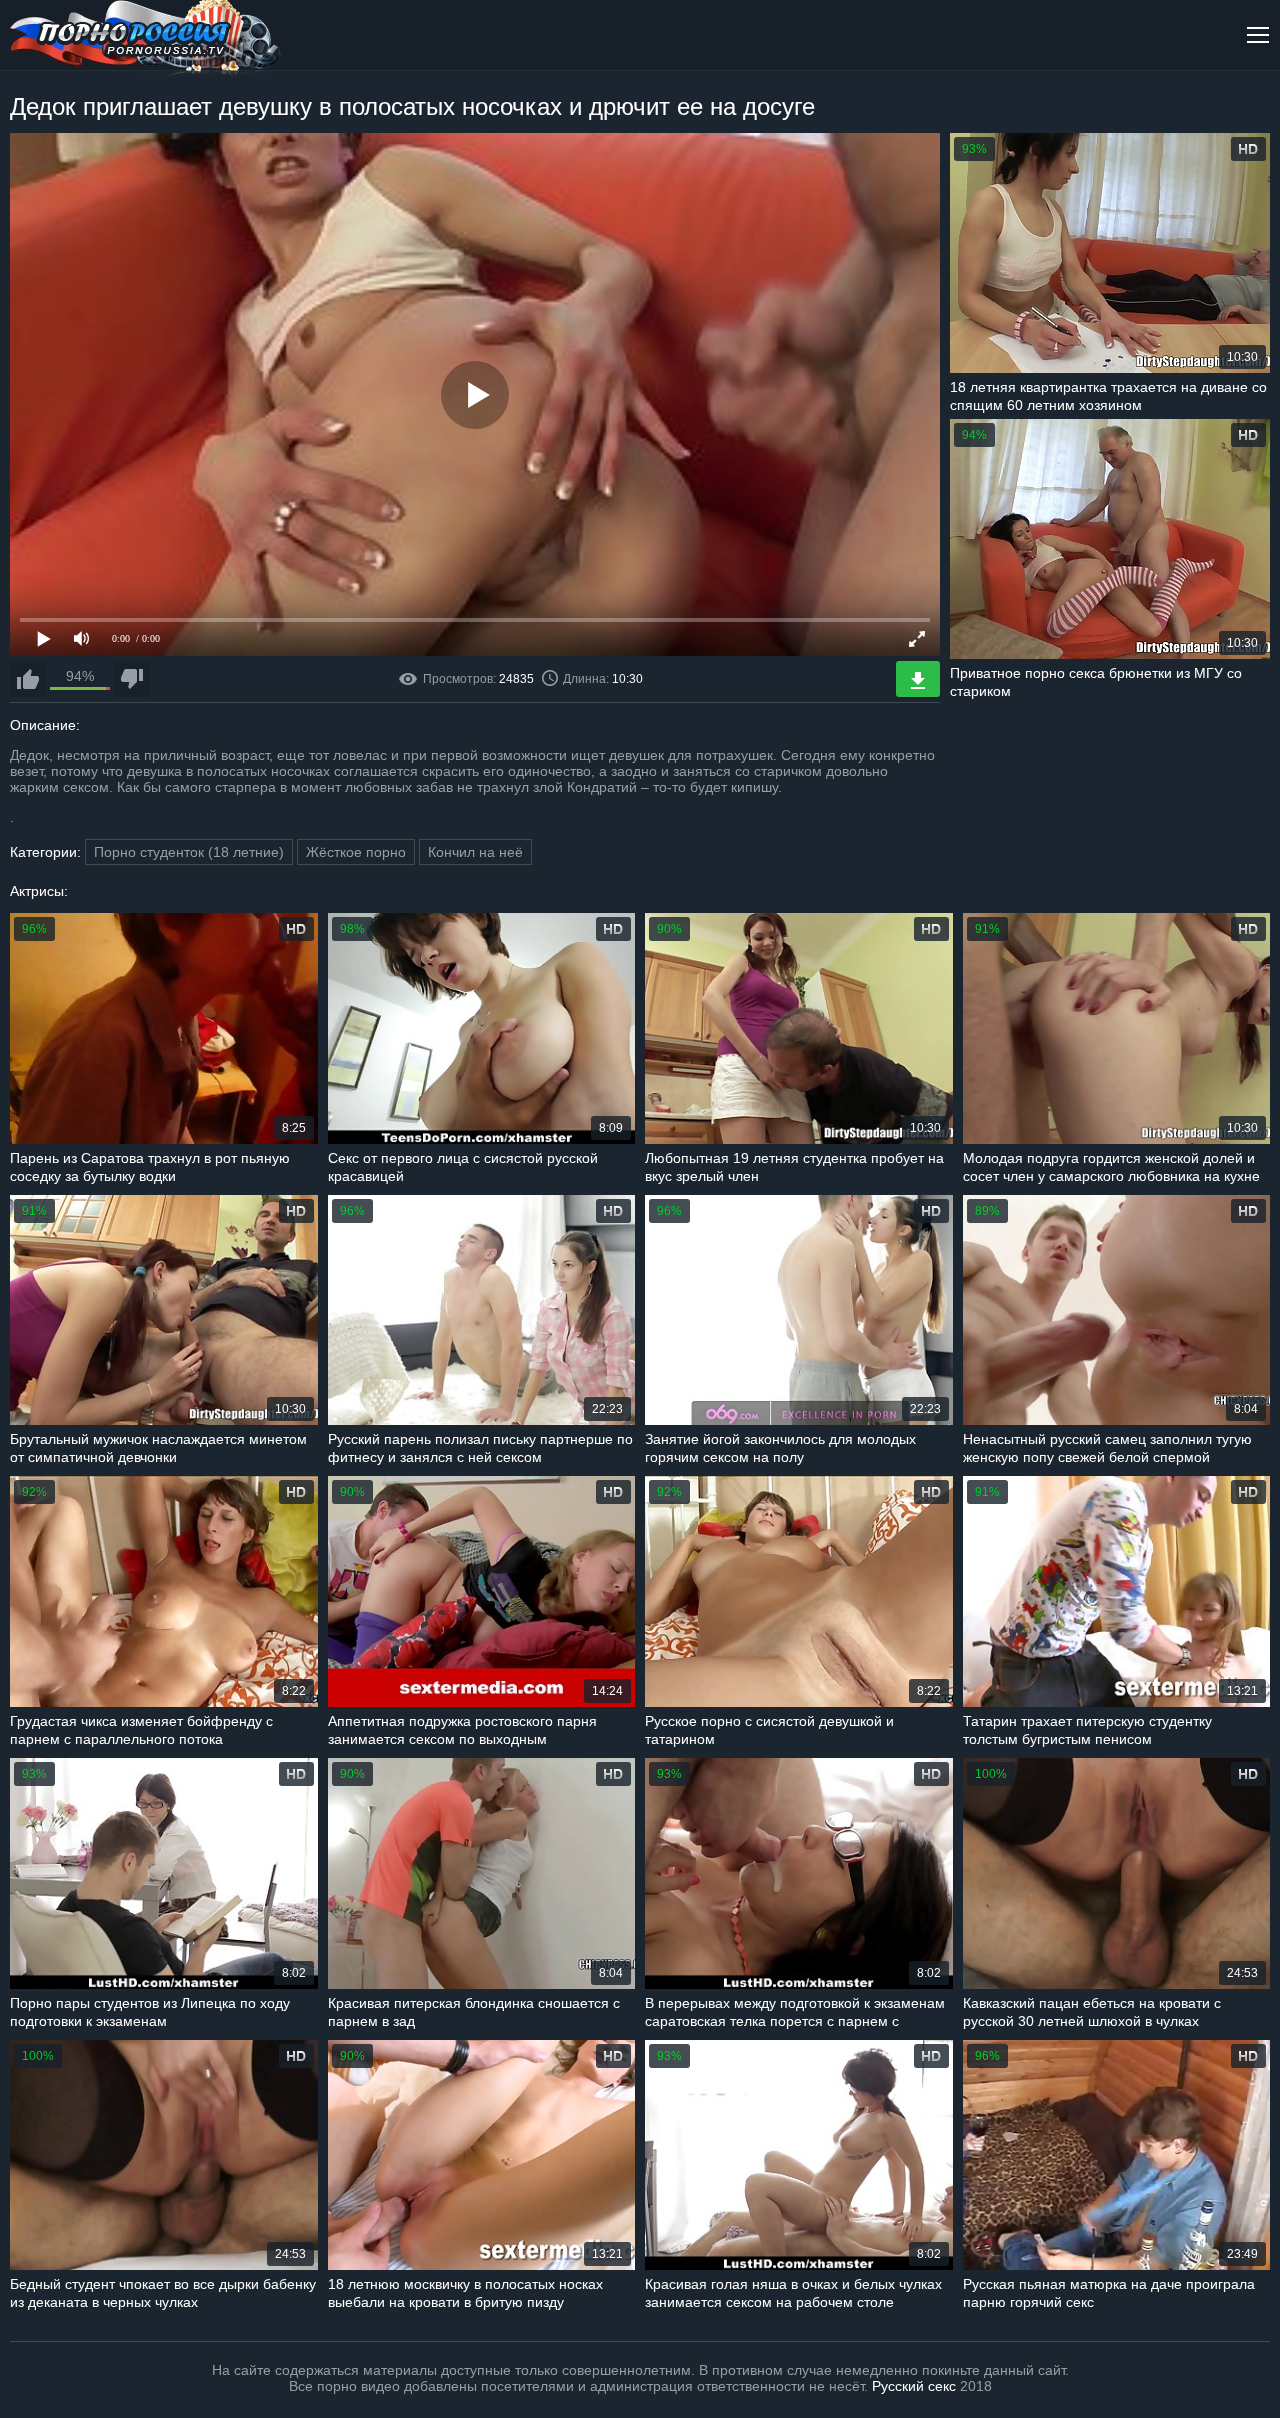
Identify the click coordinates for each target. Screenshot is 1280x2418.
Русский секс (914, 2386)
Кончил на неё (475, 852)
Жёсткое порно (356, 852)
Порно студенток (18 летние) (189, 852)
